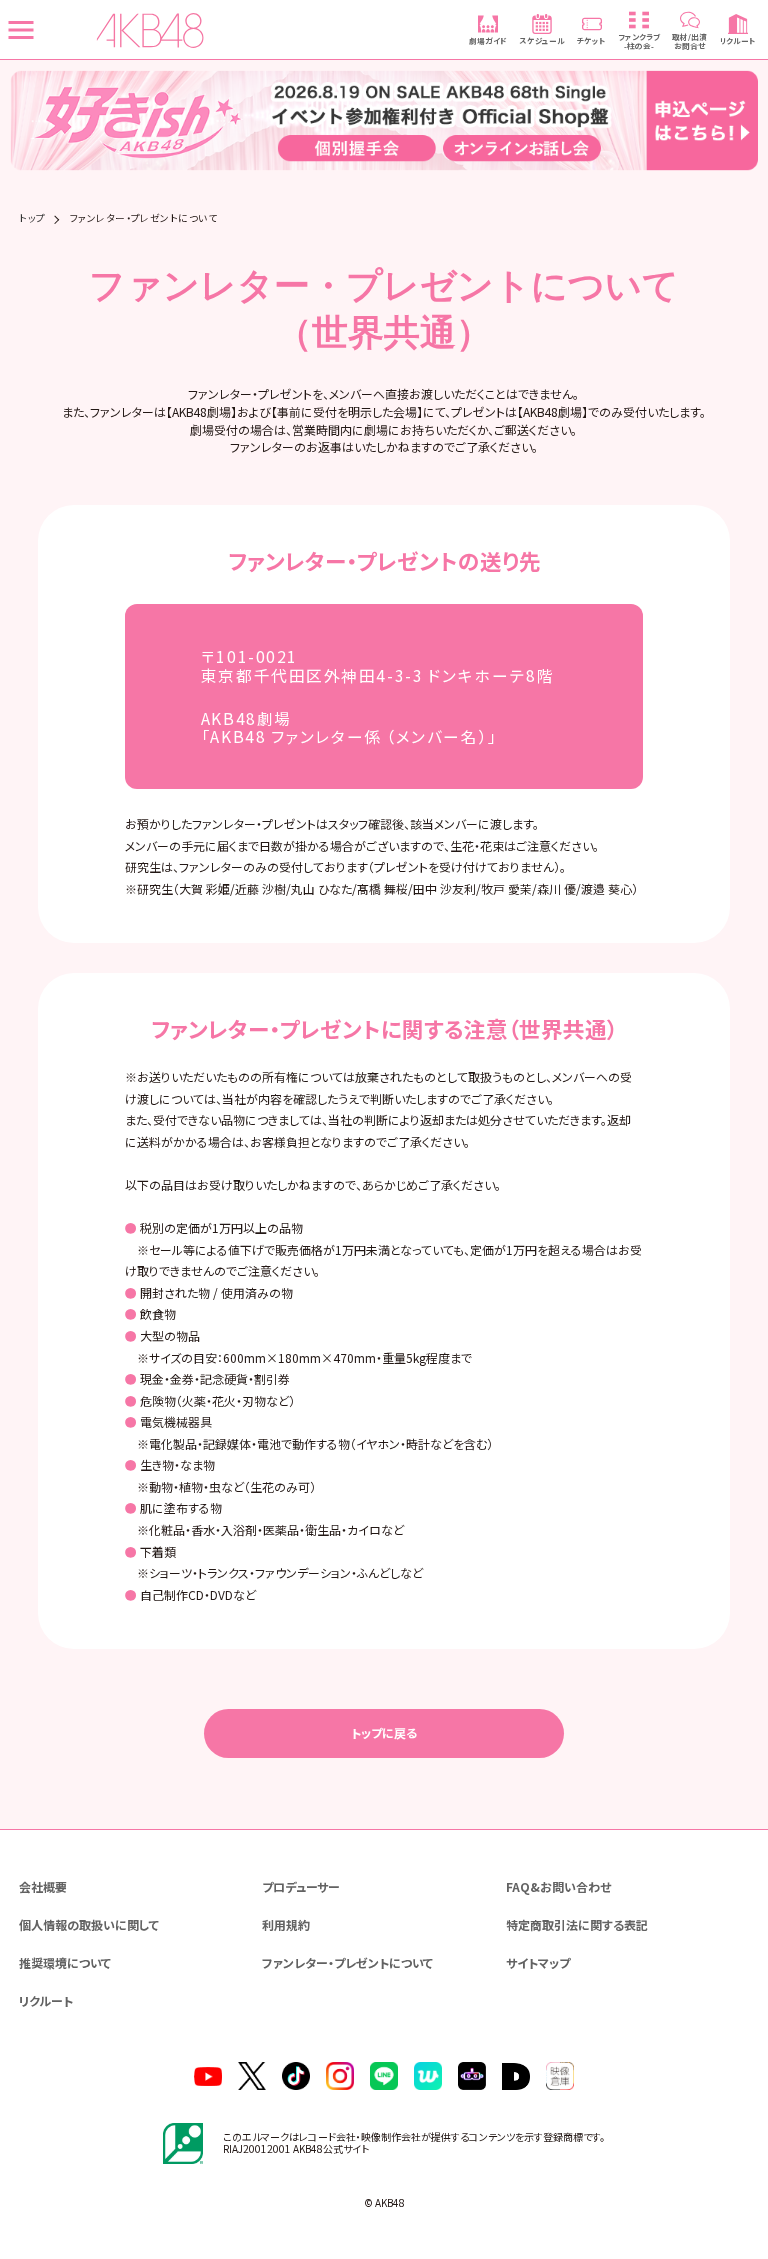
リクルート (46, 2000)
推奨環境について (65, 1962)
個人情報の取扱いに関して (89, 1924)
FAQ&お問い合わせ (558, 1886)
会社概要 (43, 1886)
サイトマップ (538, 1962)
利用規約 (286, 1924)
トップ (32, 219)
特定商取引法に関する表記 (577, 1924)
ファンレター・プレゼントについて (347, 1962)
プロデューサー (301, 1886)
